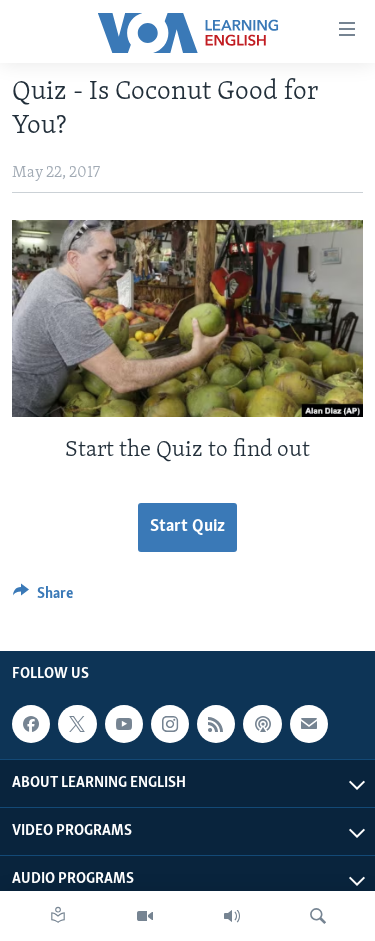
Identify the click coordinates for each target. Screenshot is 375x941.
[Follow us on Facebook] (31, 724)
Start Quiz (187, 527)
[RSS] (216, 724)
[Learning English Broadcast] (232, 916)
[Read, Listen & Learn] (58, 916)
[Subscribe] (309, 724)
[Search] (318, 916)
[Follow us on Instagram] (170, 724)
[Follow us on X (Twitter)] (77, 724)
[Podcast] (262, 724)
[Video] (145, 916)
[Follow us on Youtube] (124, 724)
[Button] (43, 598)
